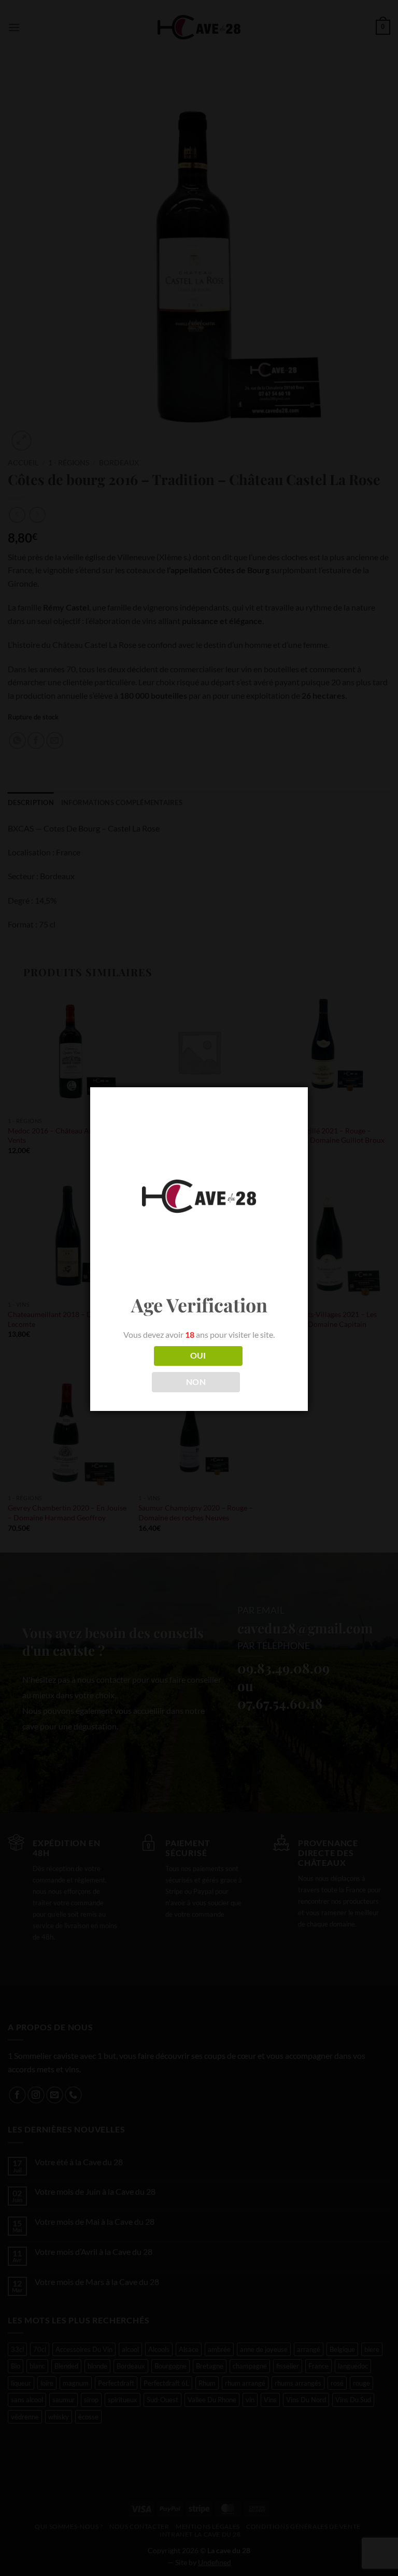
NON (196, 1382)
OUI (198, 1355)
